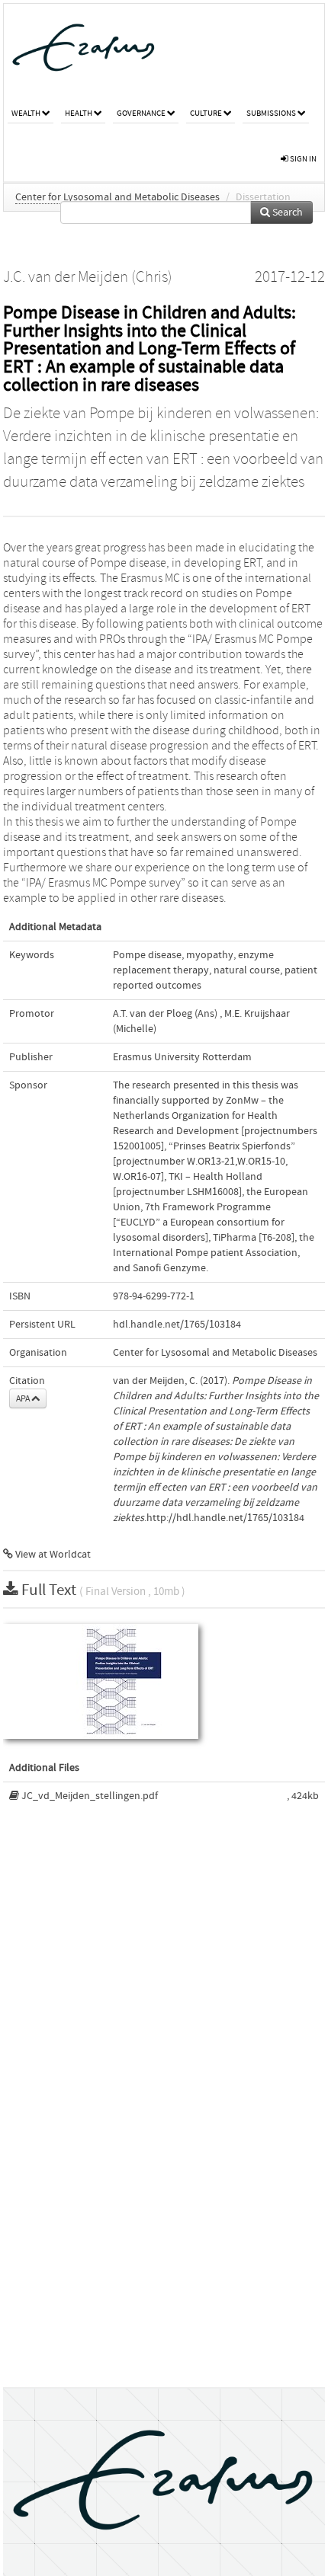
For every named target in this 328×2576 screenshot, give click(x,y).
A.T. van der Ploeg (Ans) (165, 1014)
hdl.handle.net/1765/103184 (177, 1325)
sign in (302, 159)
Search (286, 213)
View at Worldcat (52, 1555)
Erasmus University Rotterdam (182, 1057)
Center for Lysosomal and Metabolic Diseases (117, 197)
